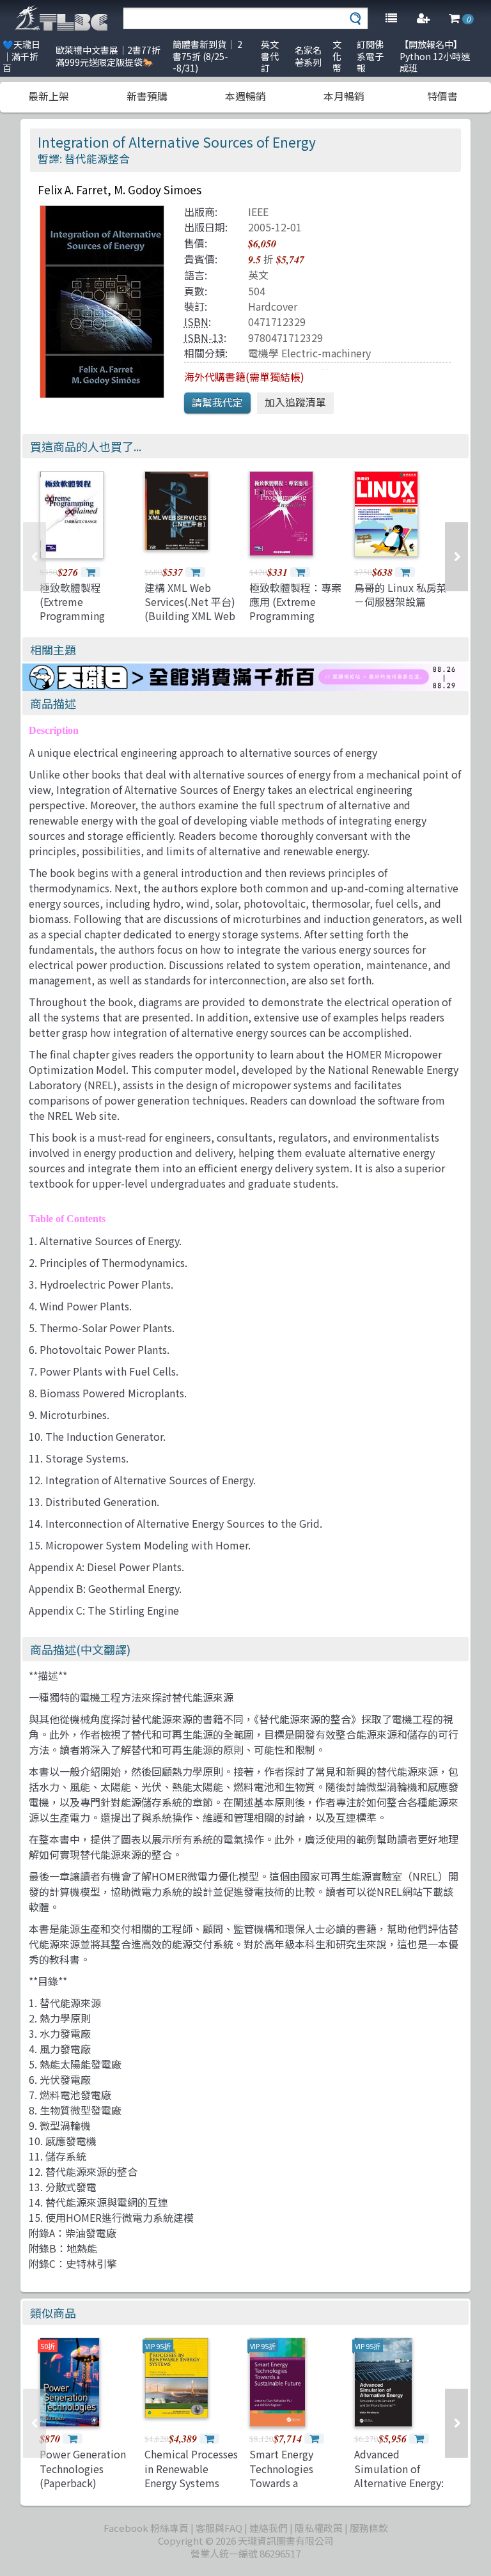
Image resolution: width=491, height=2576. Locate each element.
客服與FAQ (219, 2528)
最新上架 (49, 96)
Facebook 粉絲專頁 (146, 2528)
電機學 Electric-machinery (309, 353)
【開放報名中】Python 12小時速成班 (435, 56)
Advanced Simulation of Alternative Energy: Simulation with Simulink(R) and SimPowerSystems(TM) (411, 2490)
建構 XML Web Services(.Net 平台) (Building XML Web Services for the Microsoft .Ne (190, 616)
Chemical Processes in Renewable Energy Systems (191, 2468)
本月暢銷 (344, 96)
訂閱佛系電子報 (370, 56)
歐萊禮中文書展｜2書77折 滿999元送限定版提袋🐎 (108, 56)
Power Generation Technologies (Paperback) (83, 2468)
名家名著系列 (308, 56)
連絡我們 (269, 2528)
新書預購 (147, 96)
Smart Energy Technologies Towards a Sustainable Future (295, 2475)
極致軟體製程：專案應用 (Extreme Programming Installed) (295, 609)
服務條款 (369, 2528)
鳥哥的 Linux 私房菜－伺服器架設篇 (401, 594)
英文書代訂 (270, 56)
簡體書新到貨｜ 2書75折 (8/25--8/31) (207, 56)
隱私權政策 (319, 2528)
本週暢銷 (245, 96)
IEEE (258, 212)
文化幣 (337, 56)
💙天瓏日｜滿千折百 (21, 56)
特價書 (442, 96)
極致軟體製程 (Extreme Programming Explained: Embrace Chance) (86, 616)
